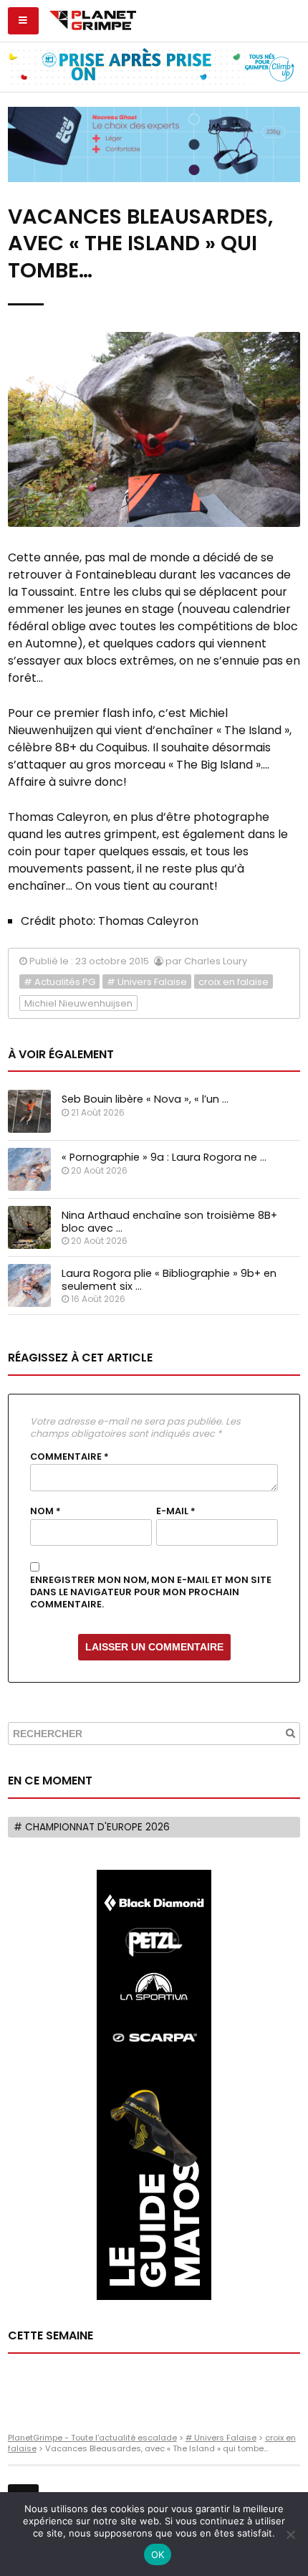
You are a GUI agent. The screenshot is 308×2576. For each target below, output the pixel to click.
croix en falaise (234, 982)
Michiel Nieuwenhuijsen (78, 1003)
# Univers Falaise (147, 982)
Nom (45, 1511)
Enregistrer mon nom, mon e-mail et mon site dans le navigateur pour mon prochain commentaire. (151, 1592)
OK (158, 2554)
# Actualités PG (59, 982)
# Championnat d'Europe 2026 (92, 1827)
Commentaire (69, 1457)
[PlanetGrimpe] (93, 19)
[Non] (290, 2534)
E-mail (176, 1511)
